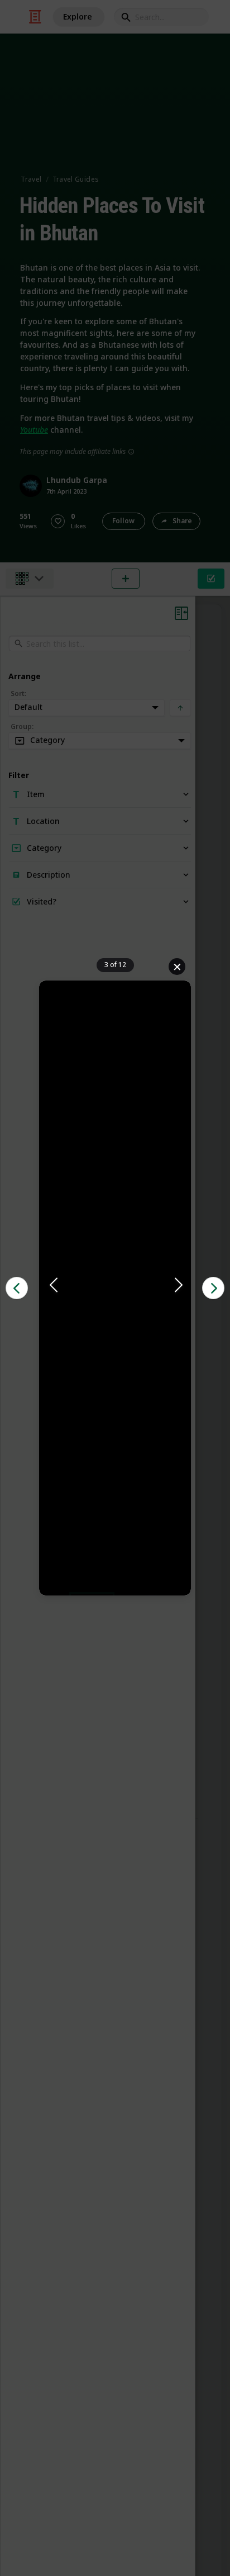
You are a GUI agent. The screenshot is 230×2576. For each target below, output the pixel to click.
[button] (115, 1286)
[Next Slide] (178, 1285)
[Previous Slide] (52, 1285)
